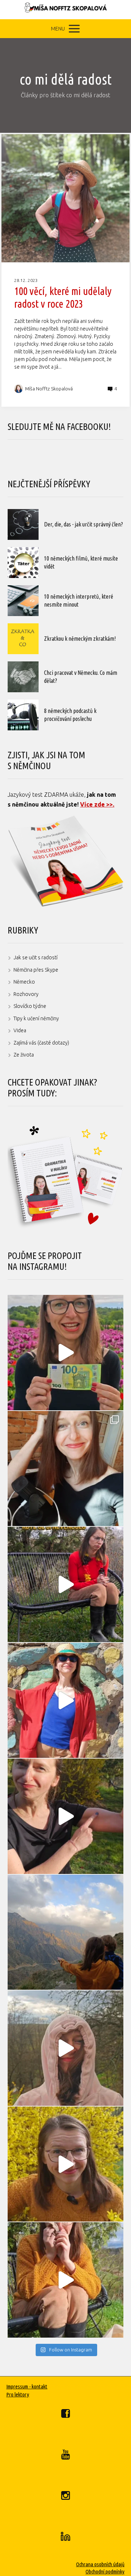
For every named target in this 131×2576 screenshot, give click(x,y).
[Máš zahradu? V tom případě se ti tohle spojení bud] (65, 2164)
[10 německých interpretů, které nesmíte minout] (23, 601)
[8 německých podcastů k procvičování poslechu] (23, 715)
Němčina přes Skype (36, 970)
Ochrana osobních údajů (100, 2564)
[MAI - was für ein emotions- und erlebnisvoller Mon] (65, 1469)
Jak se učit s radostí (35, 957)
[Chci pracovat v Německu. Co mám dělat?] (23, 677)
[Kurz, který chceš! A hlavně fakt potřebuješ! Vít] (65, 1701)
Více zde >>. (97, 804)
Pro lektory (18, 2394)
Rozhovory (26, 994)
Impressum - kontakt (27, 2386)
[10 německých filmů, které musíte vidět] (23, 563)
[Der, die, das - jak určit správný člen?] (23, 524)
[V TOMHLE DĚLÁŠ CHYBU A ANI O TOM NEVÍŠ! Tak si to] (65, 2280)
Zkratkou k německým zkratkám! (80, 639)
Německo (24, 982)
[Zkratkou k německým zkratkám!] (23, 639)
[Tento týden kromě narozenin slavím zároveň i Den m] (65, 1932)
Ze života (24, 1055)
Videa (20, 1030)
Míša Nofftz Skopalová (49, 389)
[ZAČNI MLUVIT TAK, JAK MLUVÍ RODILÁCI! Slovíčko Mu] (65, 1816)
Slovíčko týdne (30, 1006)
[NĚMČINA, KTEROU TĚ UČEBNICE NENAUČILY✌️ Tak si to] (65, 1353)
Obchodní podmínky (105, 2571)
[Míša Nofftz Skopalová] (66, 10)
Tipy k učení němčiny (36, 1018)
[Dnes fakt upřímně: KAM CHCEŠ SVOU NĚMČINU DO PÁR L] (65, 1584)
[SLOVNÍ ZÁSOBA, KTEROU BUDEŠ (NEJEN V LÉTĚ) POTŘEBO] (65, 2048)
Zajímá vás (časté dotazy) (41, 1043)
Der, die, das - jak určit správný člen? (84, 524)
